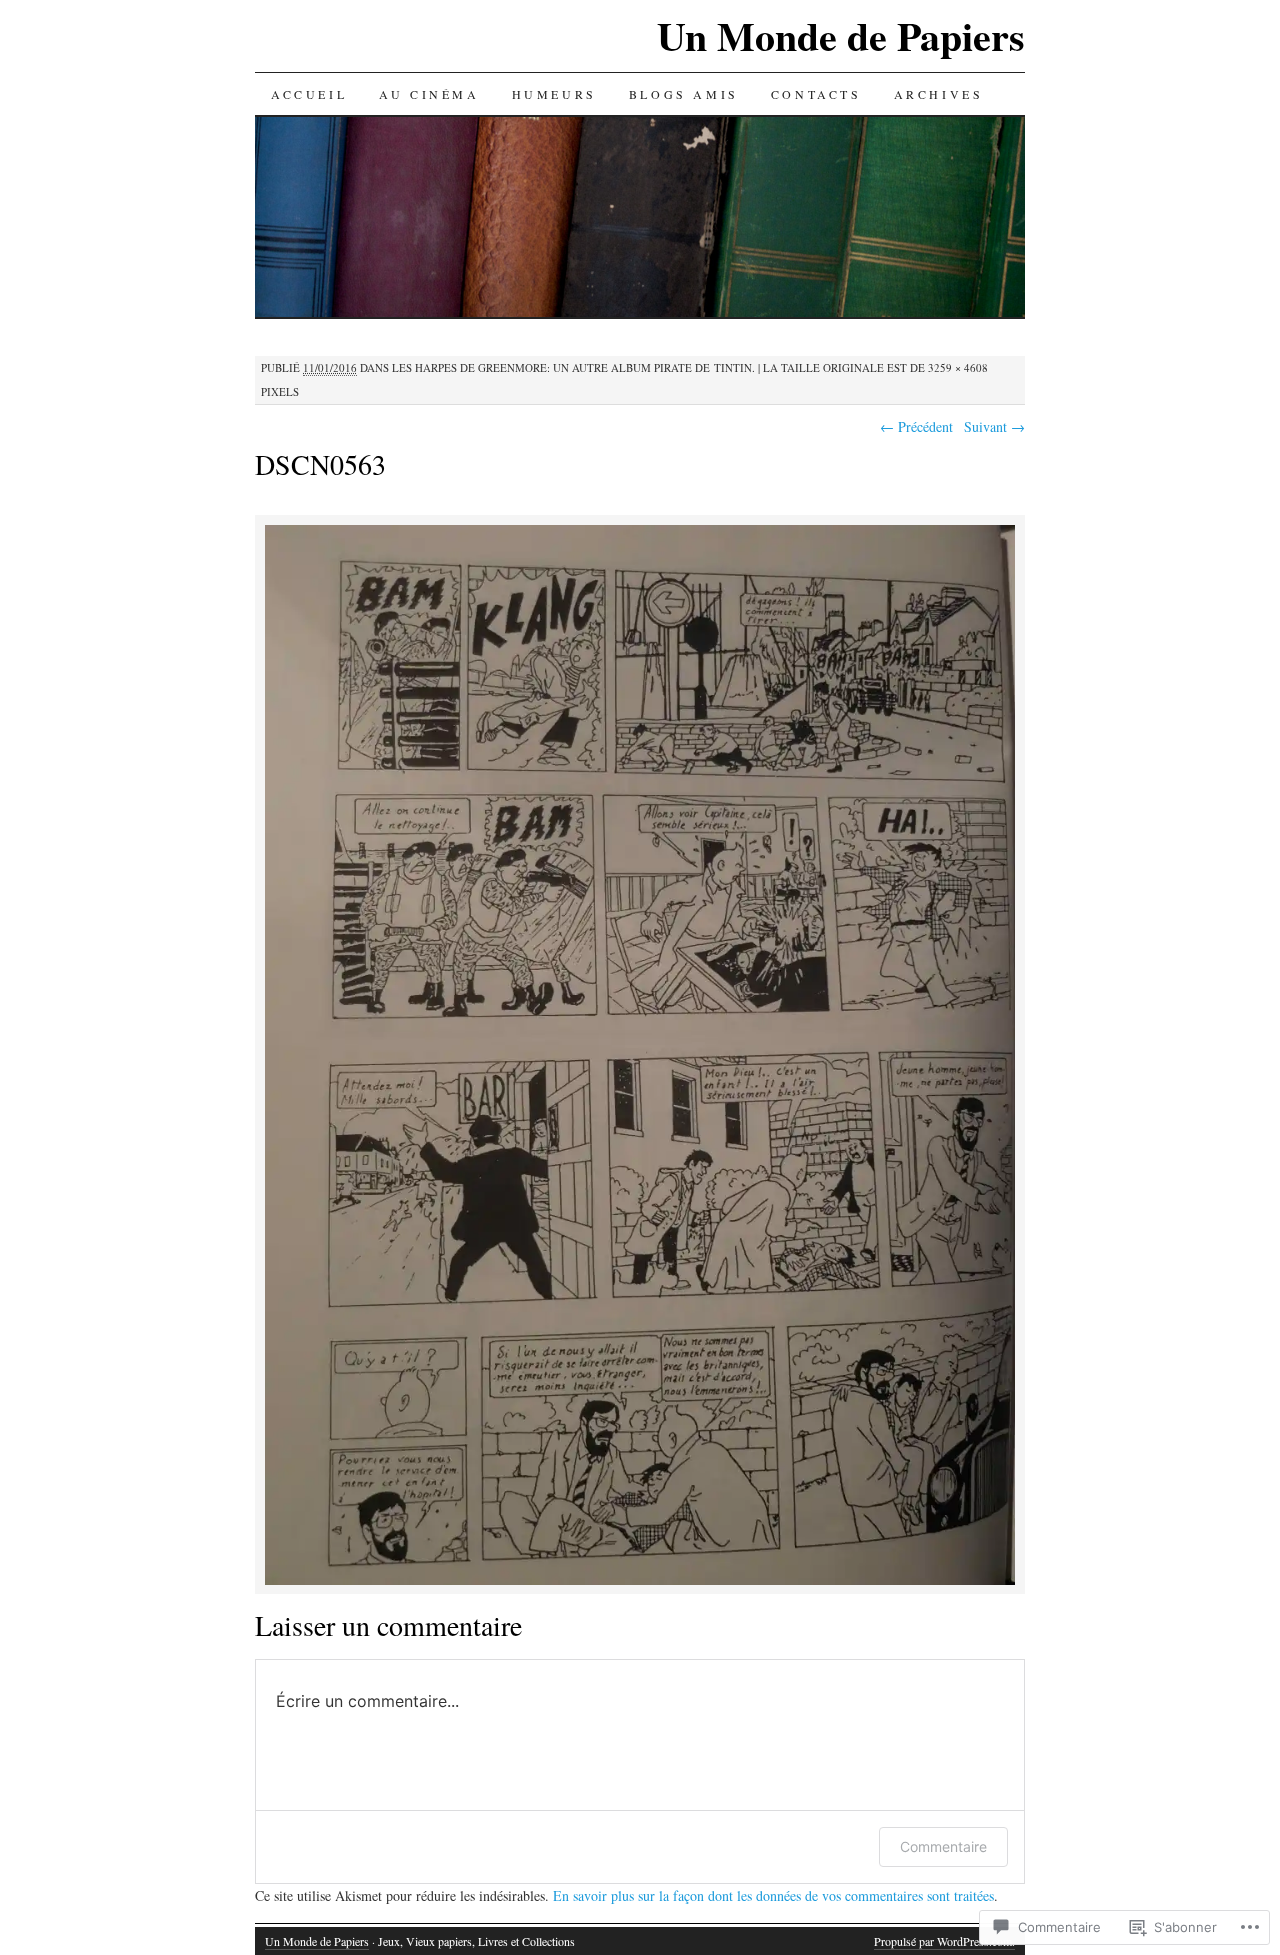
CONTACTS (816, 94)
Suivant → (994, 426)
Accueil (309, 94)
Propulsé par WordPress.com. (944, 1941)
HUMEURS (554, 94)
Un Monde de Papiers (841, 35)
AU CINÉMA (429, 94)
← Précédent (916, 426)
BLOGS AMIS (684, 94)
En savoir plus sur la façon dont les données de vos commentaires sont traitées (773, 1895)
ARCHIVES (939, 94)
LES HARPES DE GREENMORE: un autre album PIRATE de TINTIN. (573, 367)
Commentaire (943, 1846)
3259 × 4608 (958, 367)
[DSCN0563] (640, 1581)
